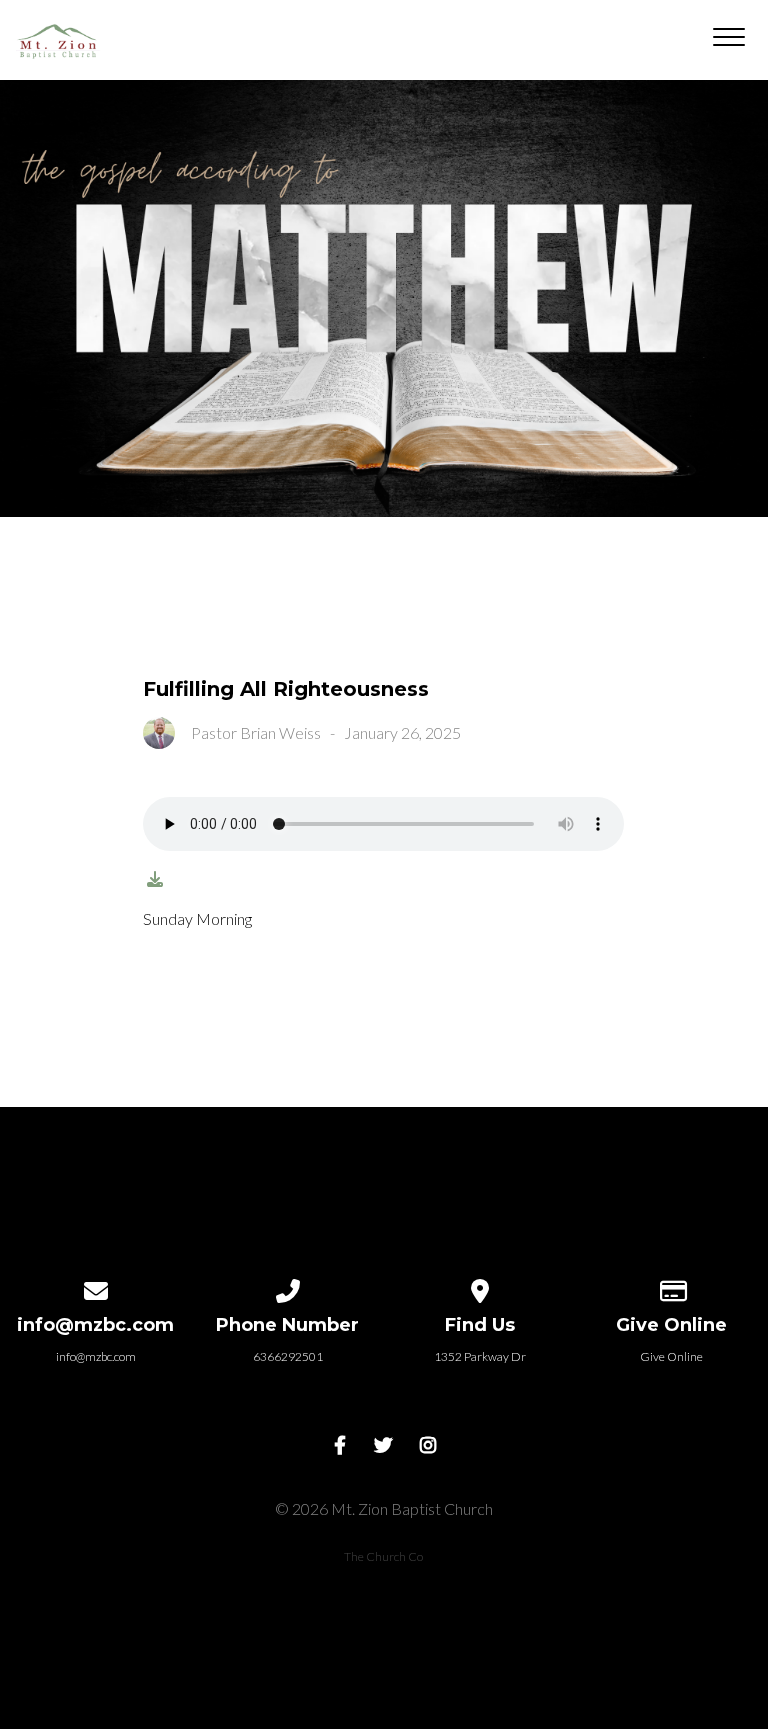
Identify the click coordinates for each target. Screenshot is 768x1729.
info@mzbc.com (96, 1356)
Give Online (671, 1356)
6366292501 (288, 1356)
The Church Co (383, 1556)
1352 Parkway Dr (480, 1356)
